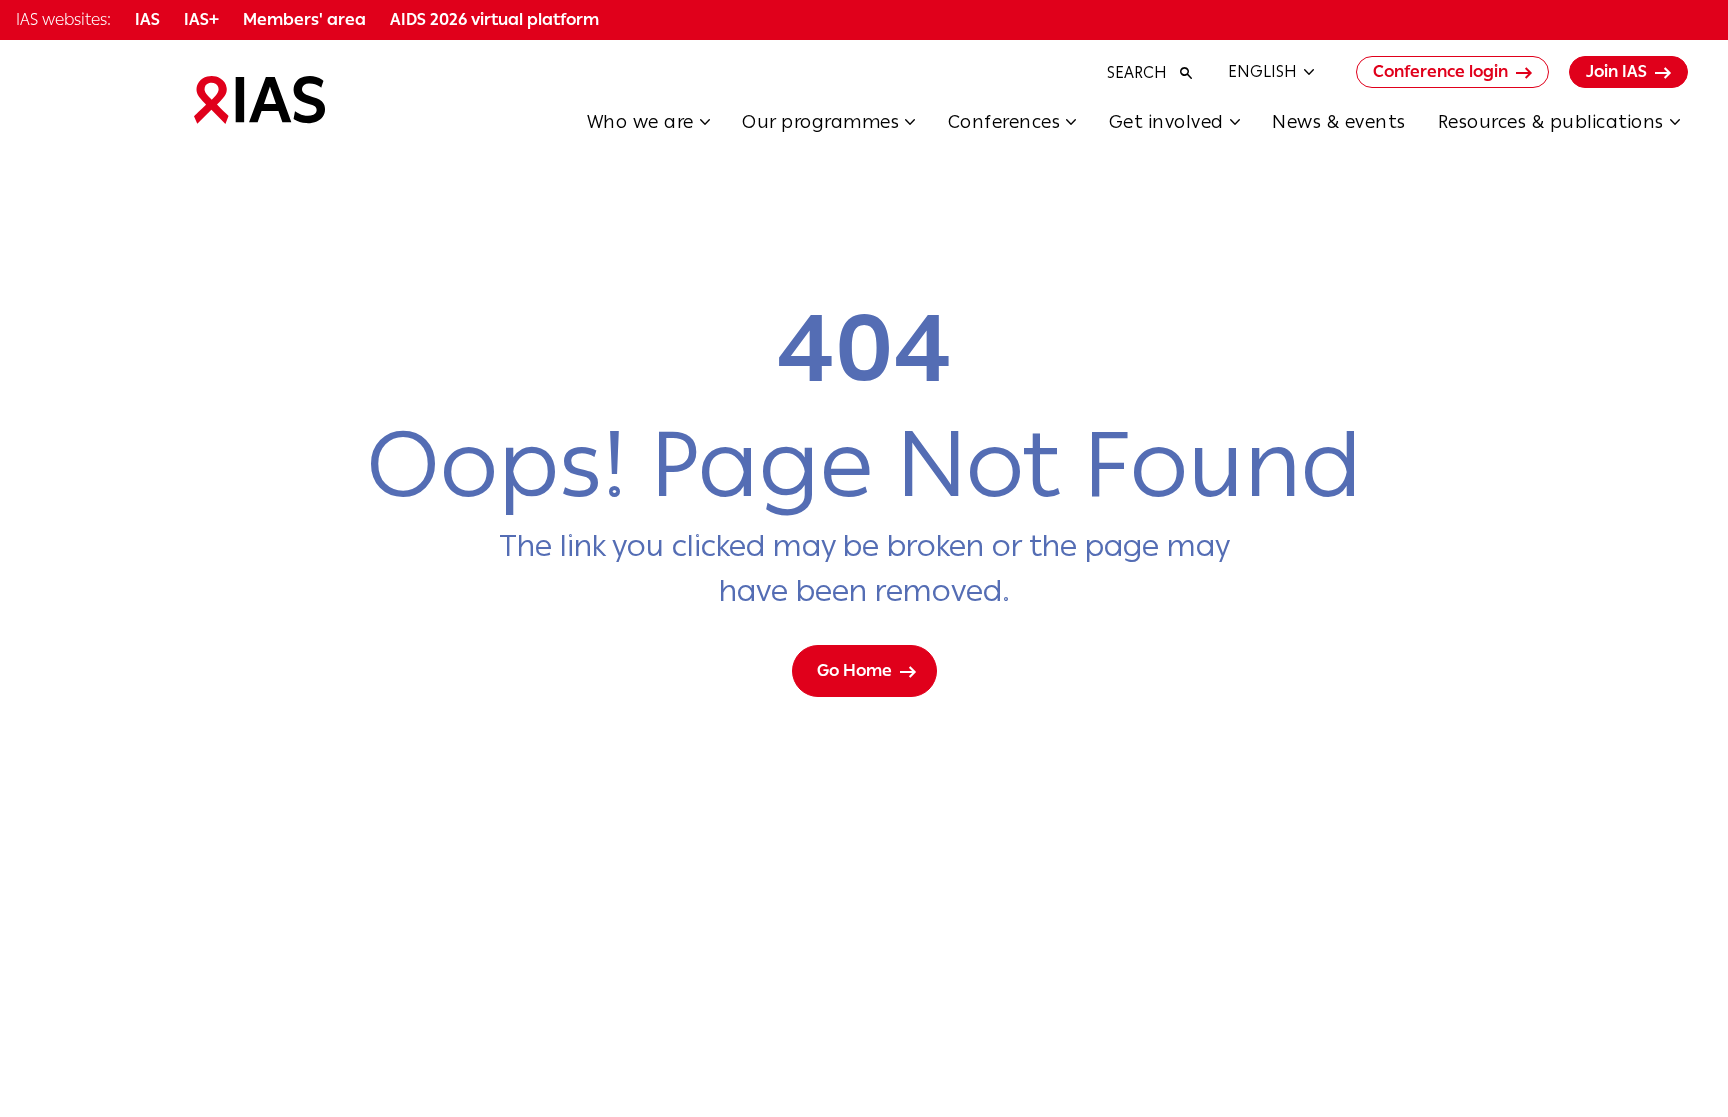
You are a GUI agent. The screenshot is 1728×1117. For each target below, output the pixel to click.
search (1137, 72)
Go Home (854, 670)
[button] (665, 128)
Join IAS (1616, 71)
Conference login (1440, 71)
